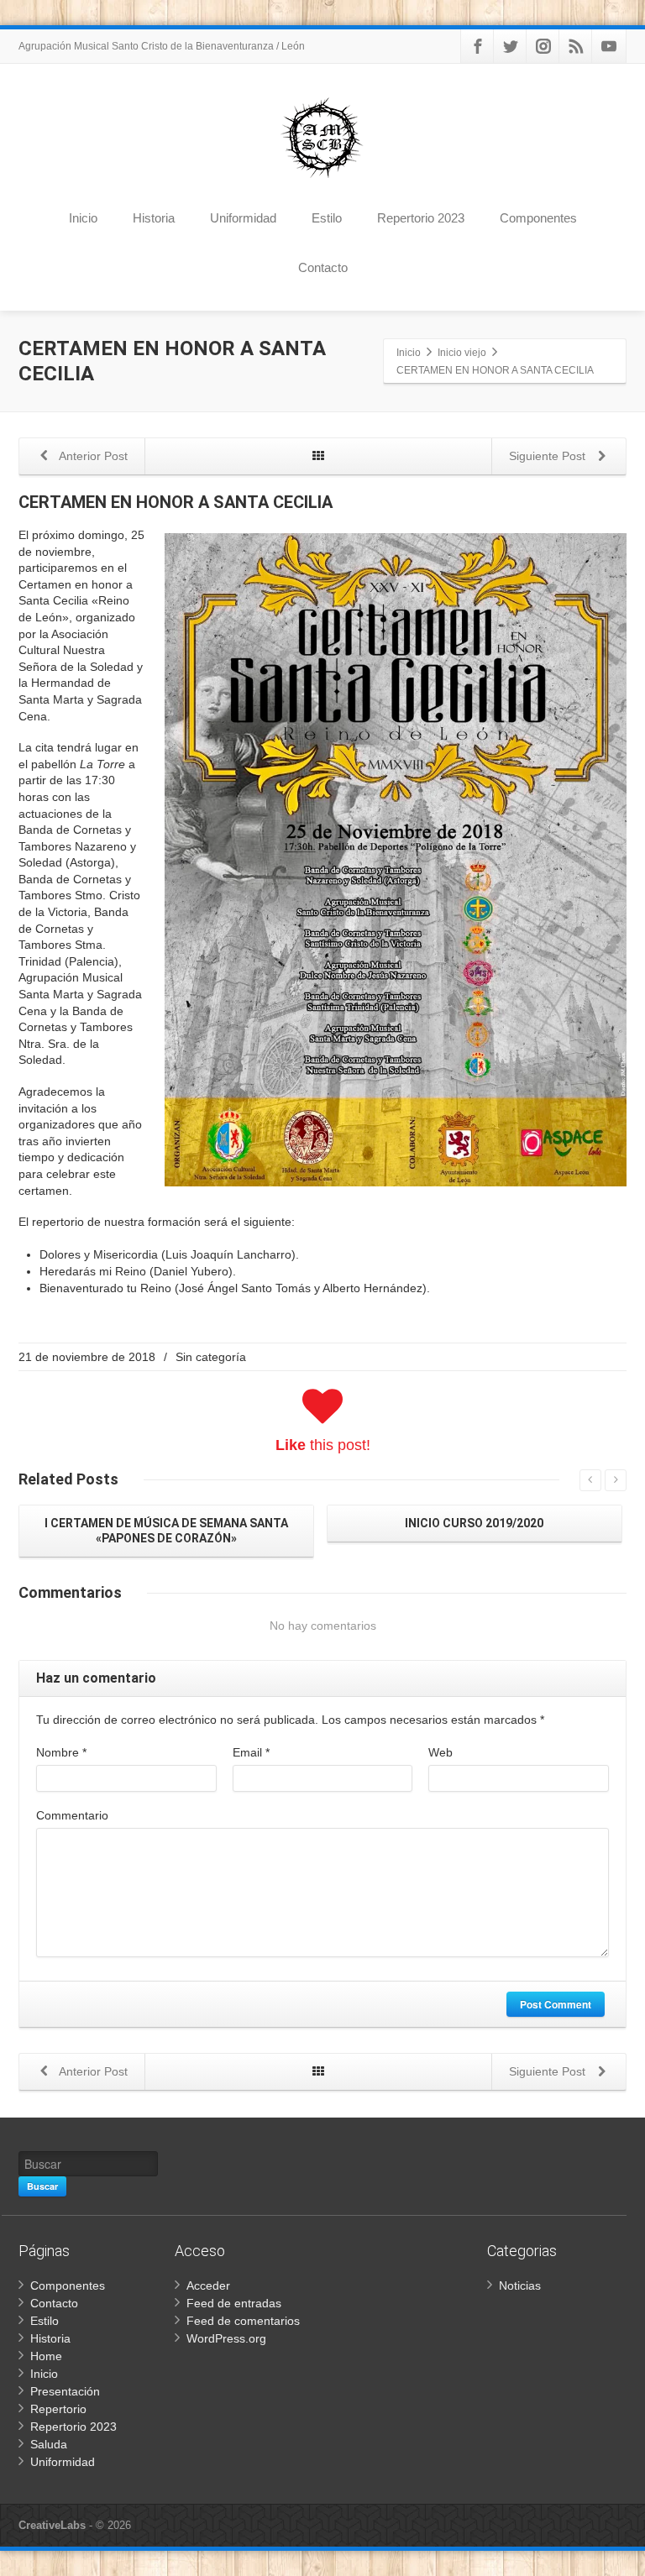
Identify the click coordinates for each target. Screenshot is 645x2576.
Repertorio (58, 2409)
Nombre (61, 1752)
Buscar (42, 2186)
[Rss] (576, 46)
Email (251, 1752)
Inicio (83, 218)
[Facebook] (478, 46)
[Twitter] (511, 46)
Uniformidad (243, 218)
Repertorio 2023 (421, 218)
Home (46, 2356)
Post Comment (556, 2004)
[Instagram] (543, 46)
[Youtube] (609, 46)
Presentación (65, 2391)
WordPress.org (226, 2338)
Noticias (520, 2285)
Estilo (327, 218)
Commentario (72, 1815)
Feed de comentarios (243, 2321)
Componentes (538, 218)
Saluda (49, 2444)
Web (440, 1752)
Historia (154, 218)
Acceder (208, 2285)
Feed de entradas (234, 2303)
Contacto (323, 267)
